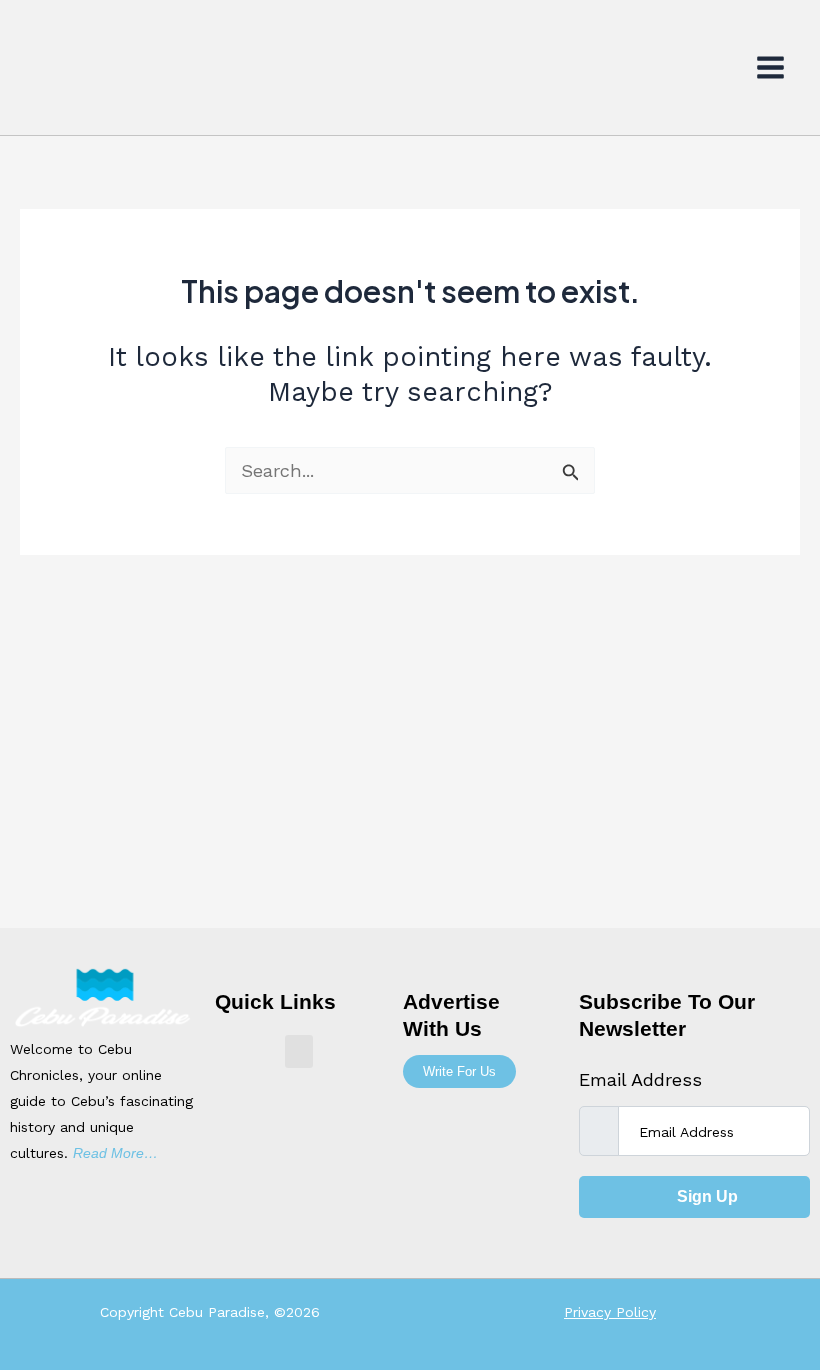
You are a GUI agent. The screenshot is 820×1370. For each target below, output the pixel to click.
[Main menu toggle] (771, 68)
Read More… (115, 1153)
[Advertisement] (410, 778)
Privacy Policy (610, 1312)
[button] (299, 1051)
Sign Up (705, 1196)
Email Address (640, 1079)
